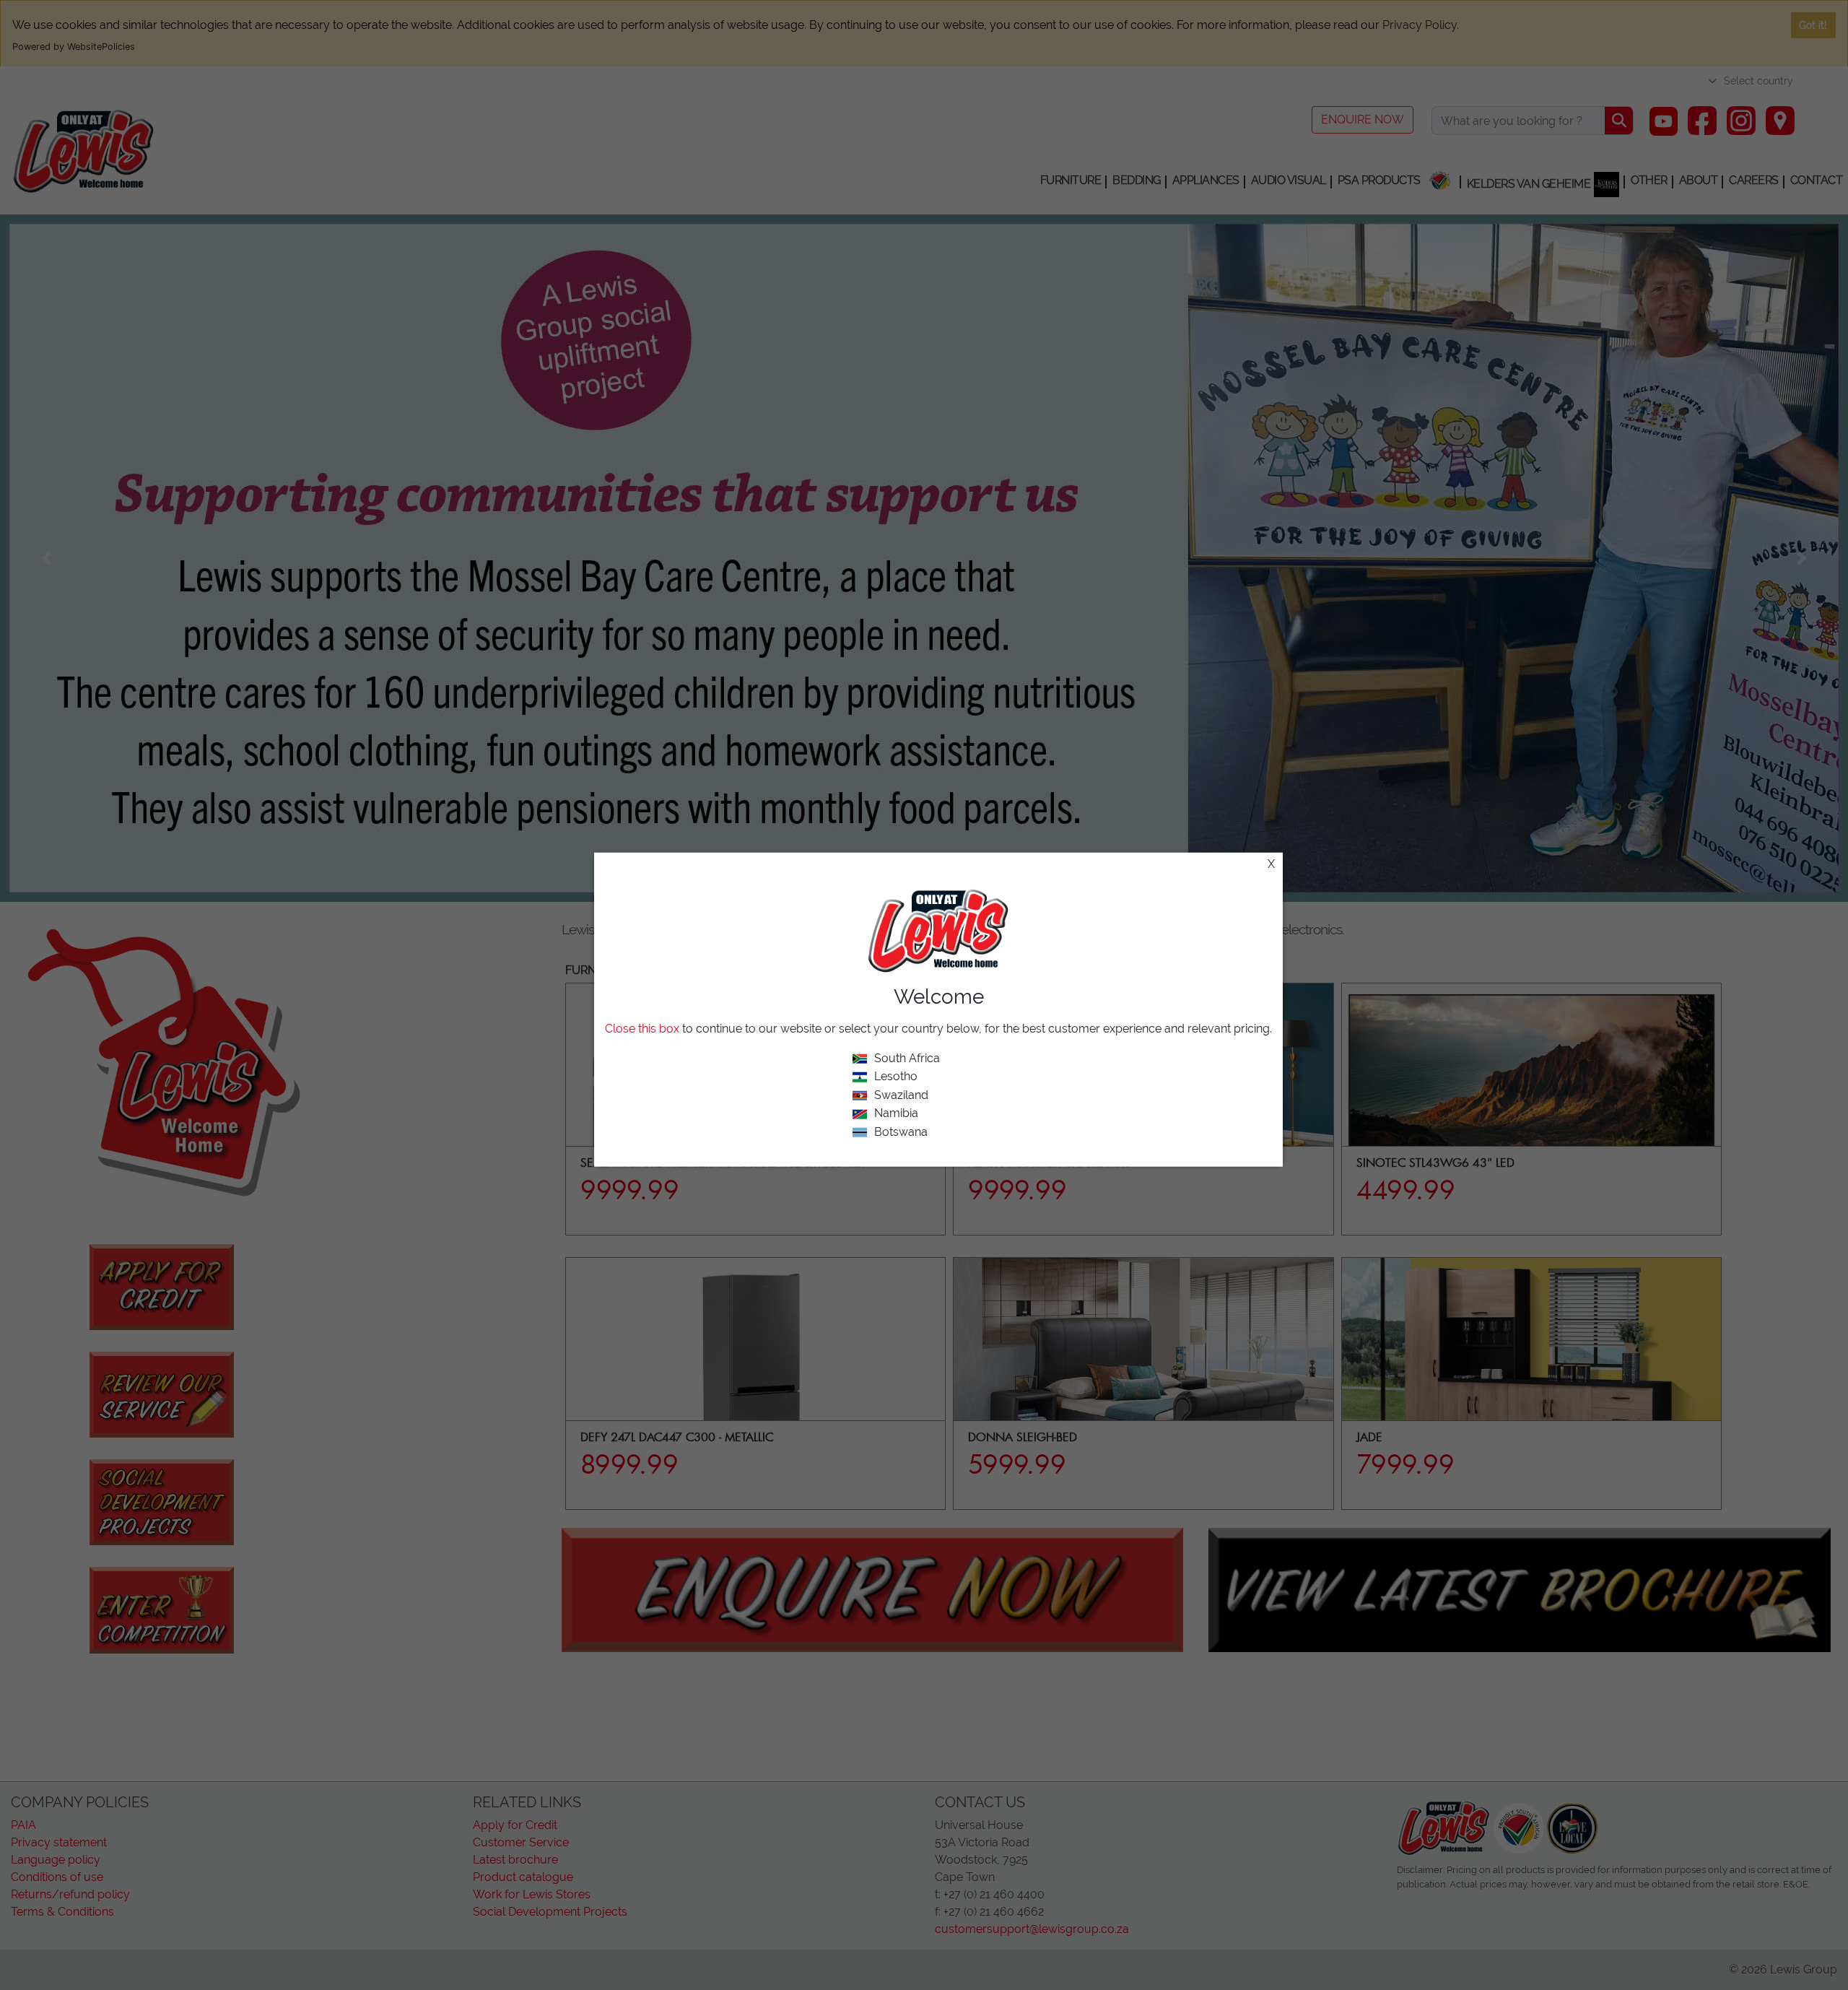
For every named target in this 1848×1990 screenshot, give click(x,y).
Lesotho (896, 1076)
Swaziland (901, 1094)
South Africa (907, 1057)
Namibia (896, 1113)
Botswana (901, 1132)
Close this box (642, 1028)
